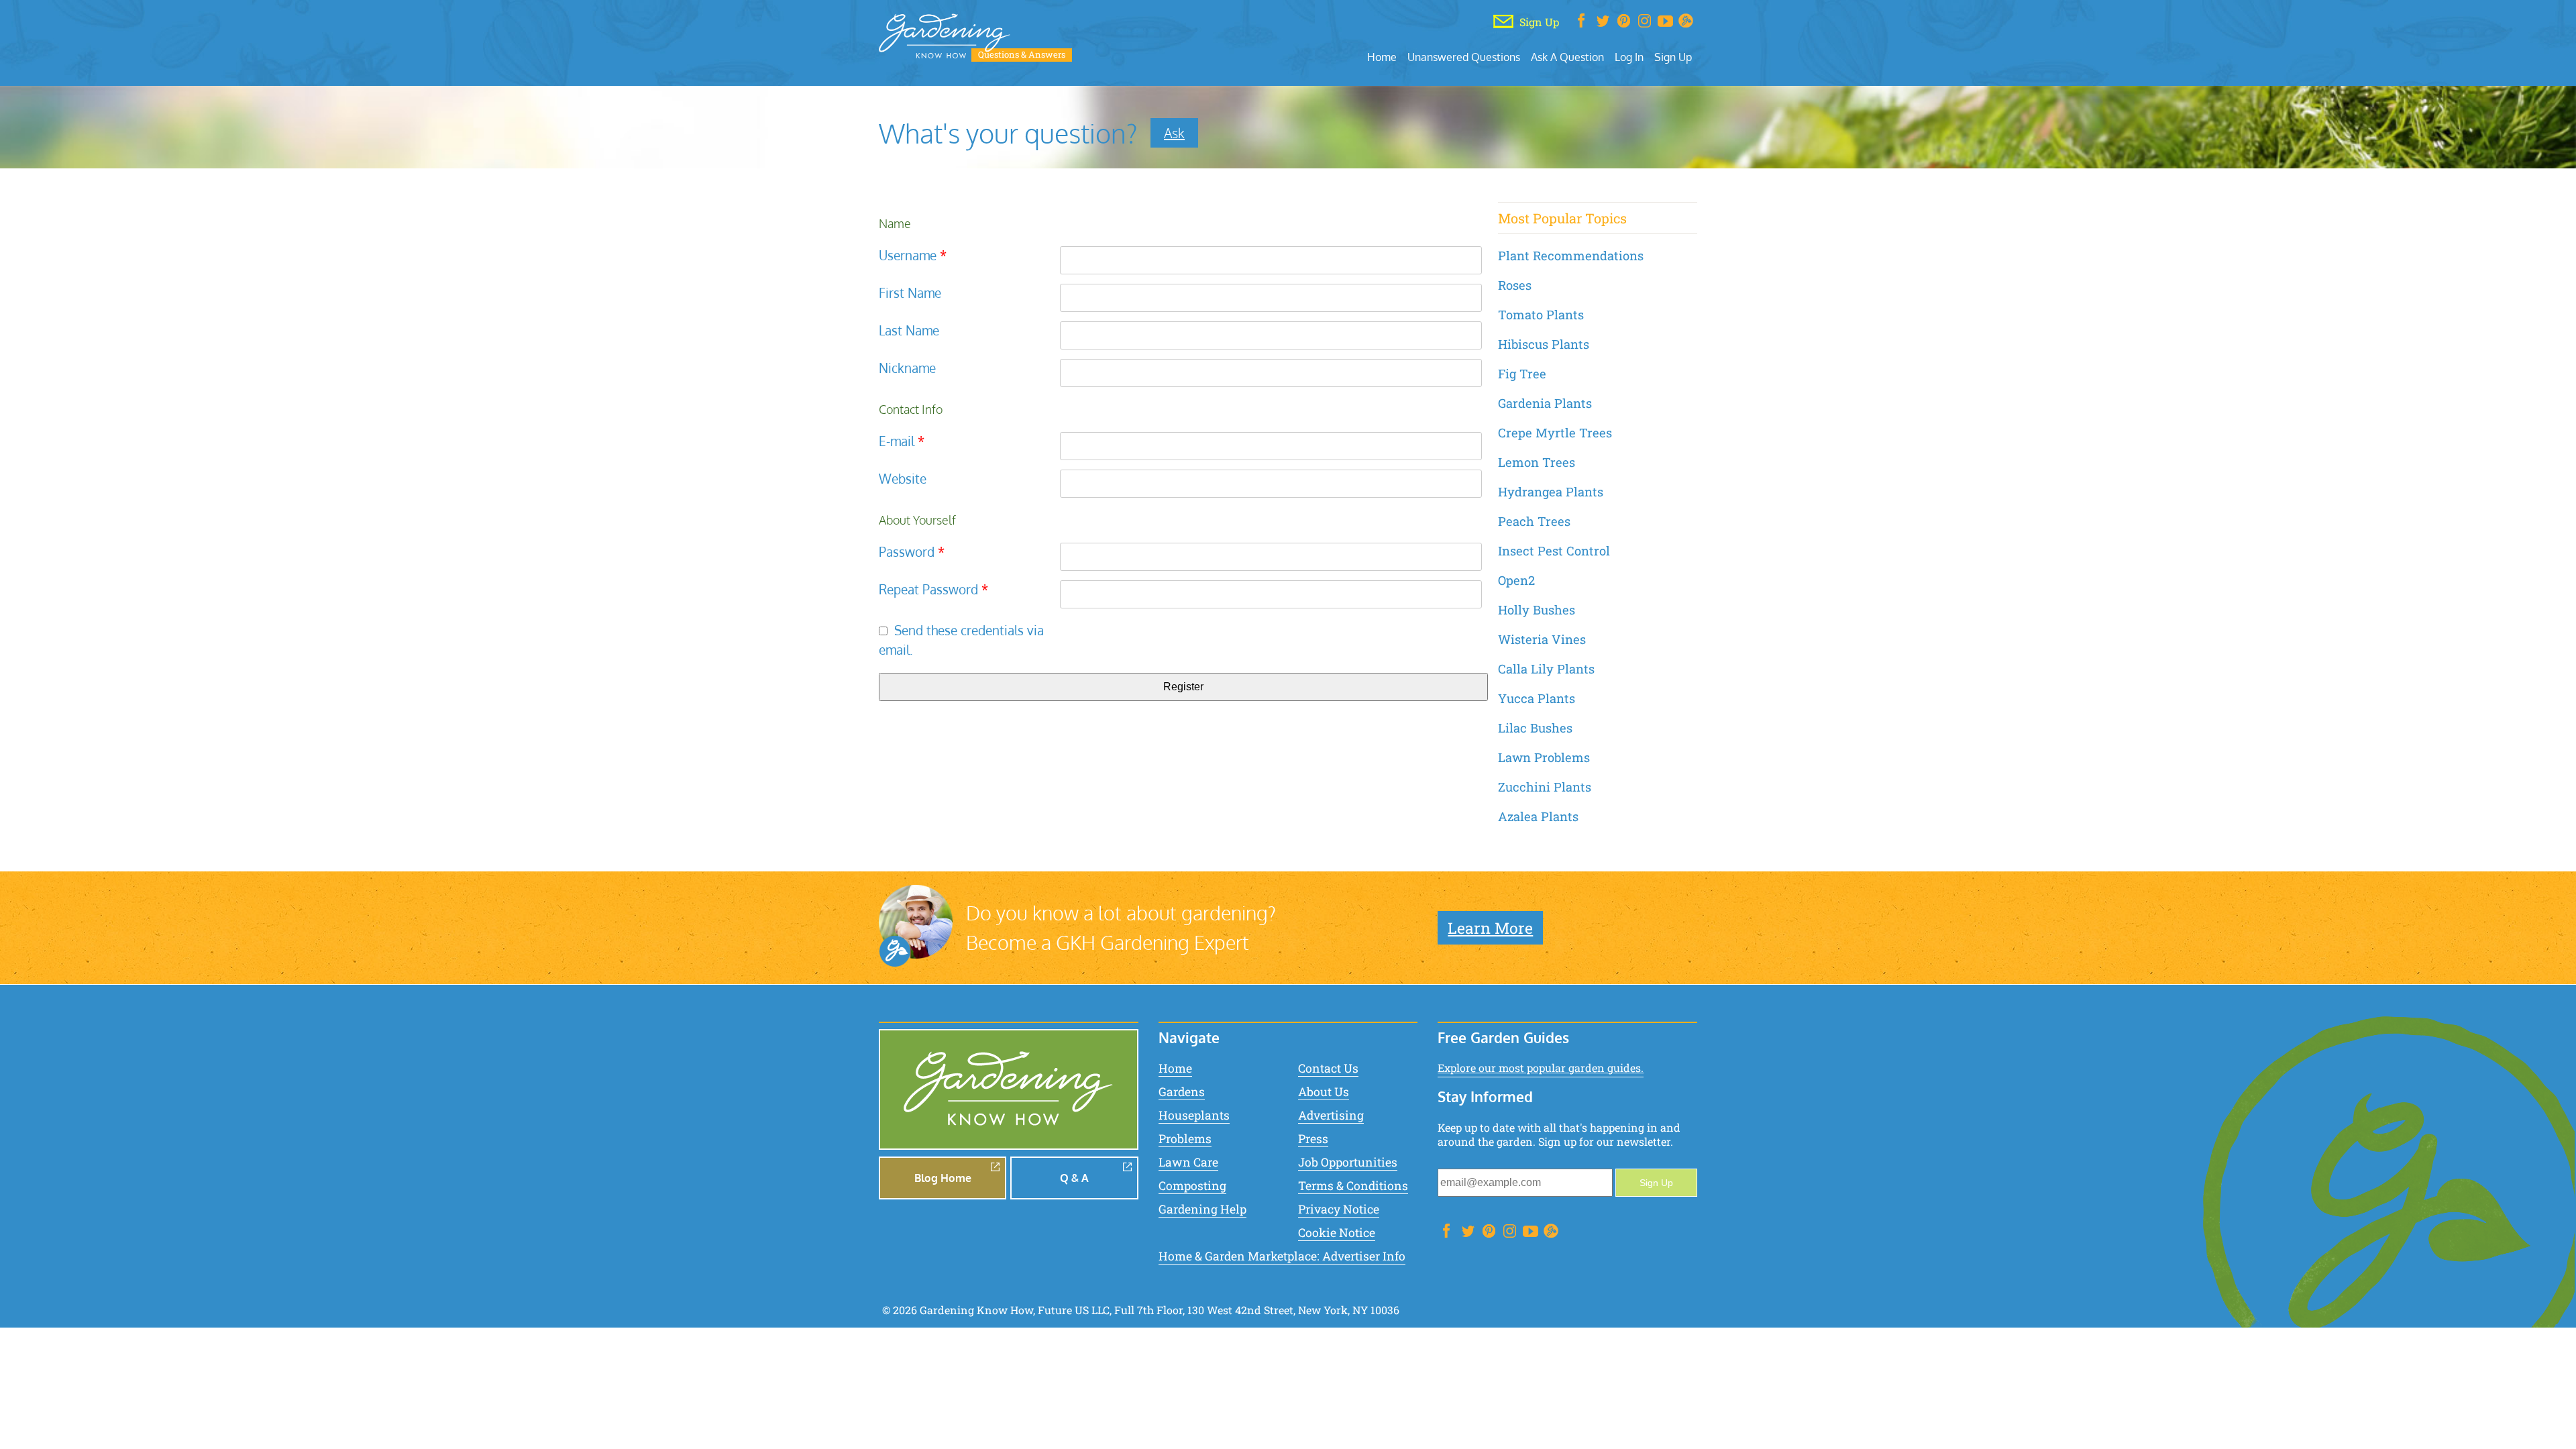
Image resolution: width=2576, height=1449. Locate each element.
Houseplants (1194, 1115)
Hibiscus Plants (1544, 344)
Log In (1629, 57)
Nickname (907, 368)
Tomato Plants (1541, 315)
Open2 (1516, 580)
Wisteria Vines (1542, 639)
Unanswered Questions (1464, 57)
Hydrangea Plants (1551, 492)
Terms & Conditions (1353, 1186)
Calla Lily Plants (1546, 669)
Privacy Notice (1339, 1209)
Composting (1192, 1186)
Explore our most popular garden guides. (1541, 1068)
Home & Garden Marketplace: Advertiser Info (1282, 1256)
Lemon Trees (1537, 462)
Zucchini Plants (1545, 787)
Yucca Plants (1537, 698)
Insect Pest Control (1554, 551)
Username (913, 255)
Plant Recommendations (1571, 256)
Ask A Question (1567, 57)
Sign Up (1673, 57)
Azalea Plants (1538, 816)
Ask (1174, 133)
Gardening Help (1202, 1209)
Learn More (1490, 928)
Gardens (1182, 1092)
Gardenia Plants (1545, 403)
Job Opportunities (1348, 1162)
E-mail (902, 441)
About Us (1324, 1092)
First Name (910, 293)
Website (903, 479)
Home (1382, 57)
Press (1313, 1139)
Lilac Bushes (1535, 728)
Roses (1515, 285)
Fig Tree (1522, 374)
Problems (1185, 1139)
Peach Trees (1534, 521)
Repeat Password (933, 589)
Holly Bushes (1537, 610)
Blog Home (943, 1178)
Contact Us (1328, 1068)
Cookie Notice (1337, 1233)
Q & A (1074, 1178)
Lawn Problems (1544, 757)
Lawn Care (1188, 1162)
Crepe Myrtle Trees (1555, 433)
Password (912, 552)
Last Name (909, 330)
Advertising (1331, 1115)
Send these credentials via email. (961, 640)
